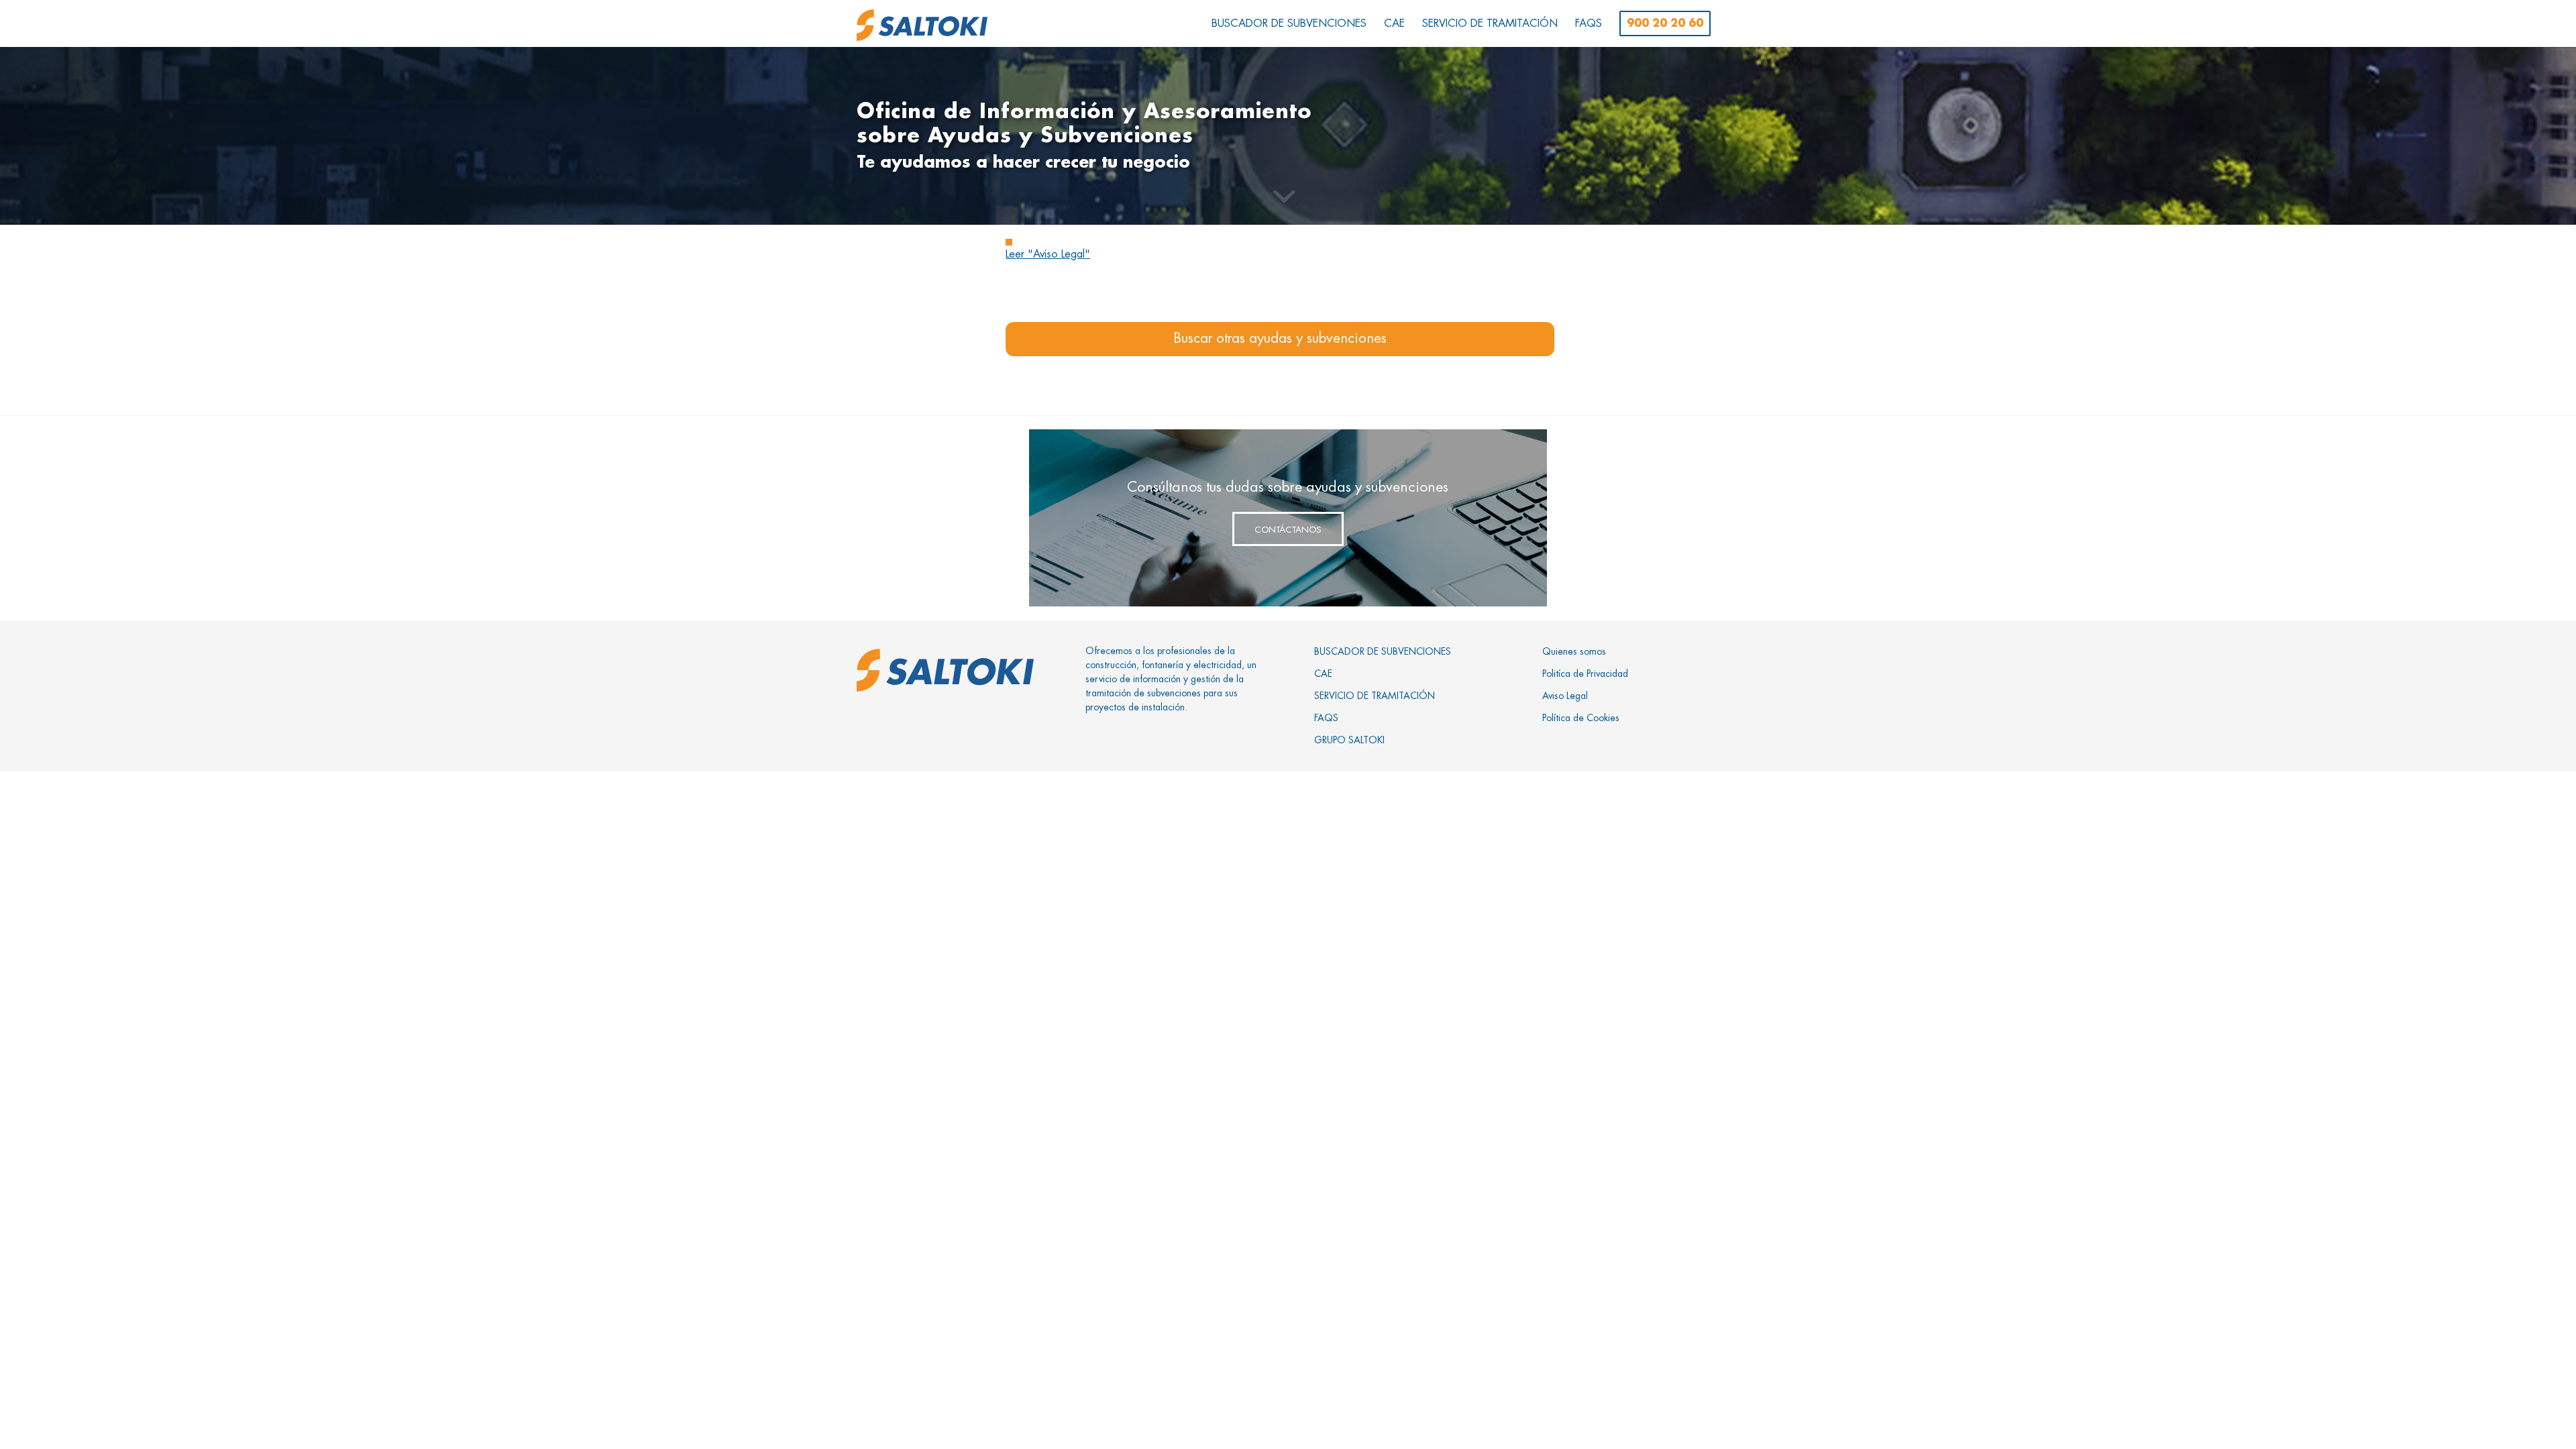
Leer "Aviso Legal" (1048, 254)
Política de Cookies (1581, 718)
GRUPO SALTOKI (1349, 740)
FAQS (1326, 718)
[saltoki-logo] (922, 25)
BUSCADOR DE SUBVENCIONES (1383, 651)
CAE (1323, 674)
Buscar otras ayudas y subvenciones (1280, 338)
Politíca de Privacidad (1585, 674)
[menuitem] (1289, 23)
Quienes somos (1574, 651)
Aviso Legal (1565, 696)
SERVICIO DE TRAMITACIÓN (1375, 696)
